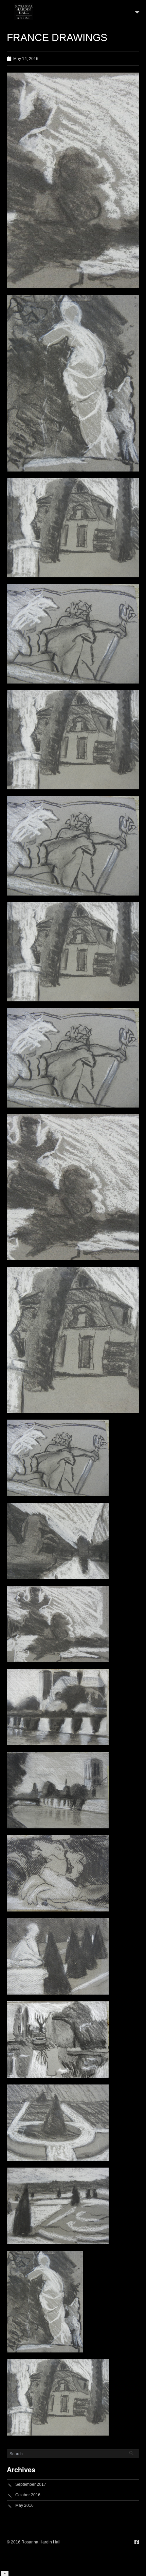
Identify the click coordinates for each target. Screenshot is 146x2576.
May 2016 (24, 2505)
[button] (137, 12)
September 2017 (31, 2484)
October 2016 (28, 2495)
